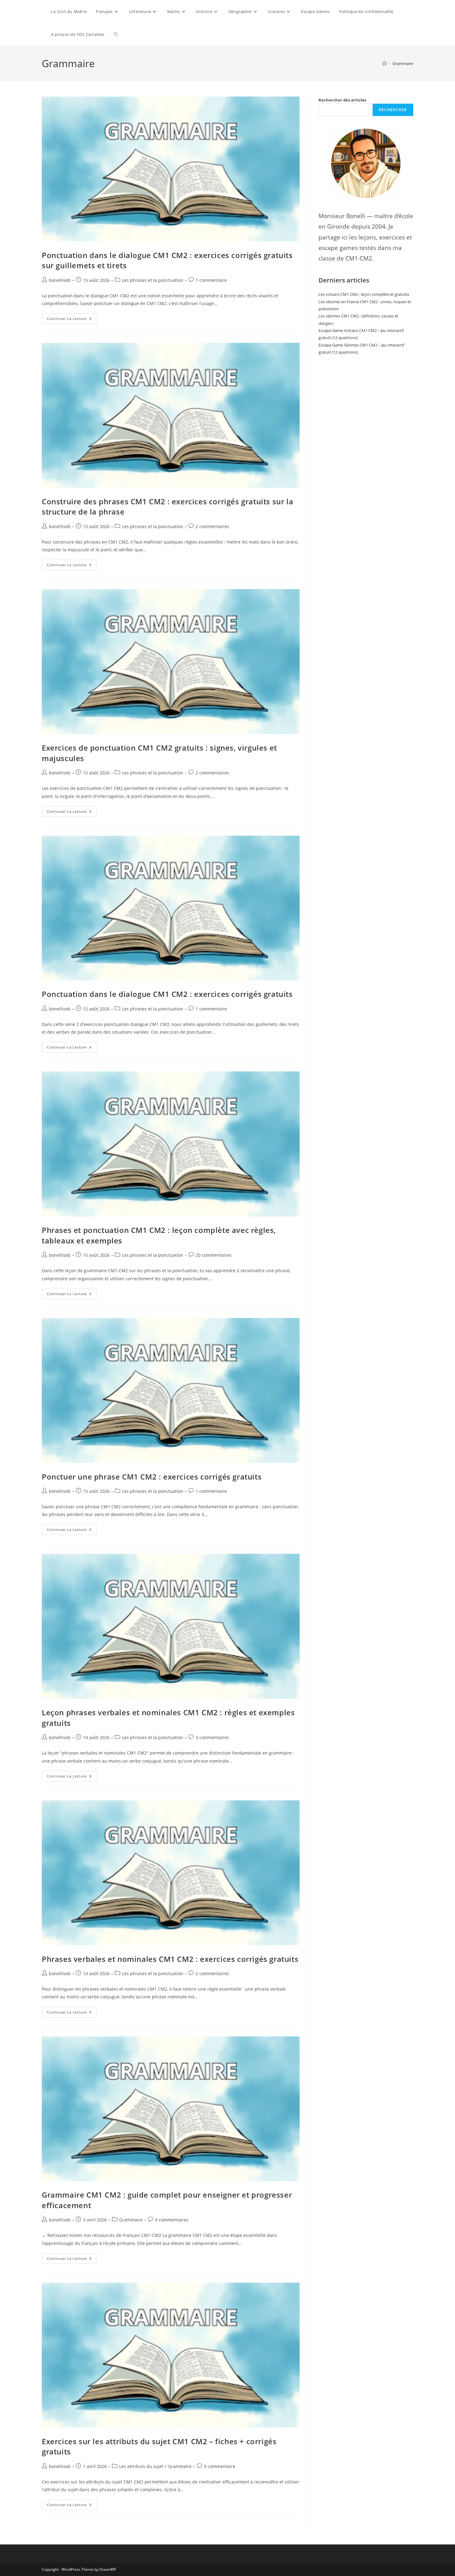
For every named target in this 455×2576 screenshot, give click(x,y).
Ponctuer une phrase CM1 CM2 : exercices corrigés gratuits (152, 1477)
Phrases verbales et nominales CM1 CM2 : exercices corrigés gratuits (170, 1959)
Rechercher (393, 110)
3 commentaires (212, 1737)
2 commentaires (212, 526)
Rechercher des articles (342, 100)
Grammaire (403, 63)
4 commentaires (172, 2220)
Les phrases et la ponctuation (153, 280)
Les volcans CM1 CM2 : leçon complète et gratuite (364, 294)
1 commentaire (211, 280)
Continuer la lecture (72, 317)
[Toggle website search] (116, 34)
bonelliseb (60, 280)
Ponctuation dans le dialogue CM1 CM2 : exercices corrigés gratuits (167, 994)
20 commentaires (214, 1255)
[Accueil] (385, 63)
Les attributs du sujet (141, 2466)
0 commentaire (220, 2466)
